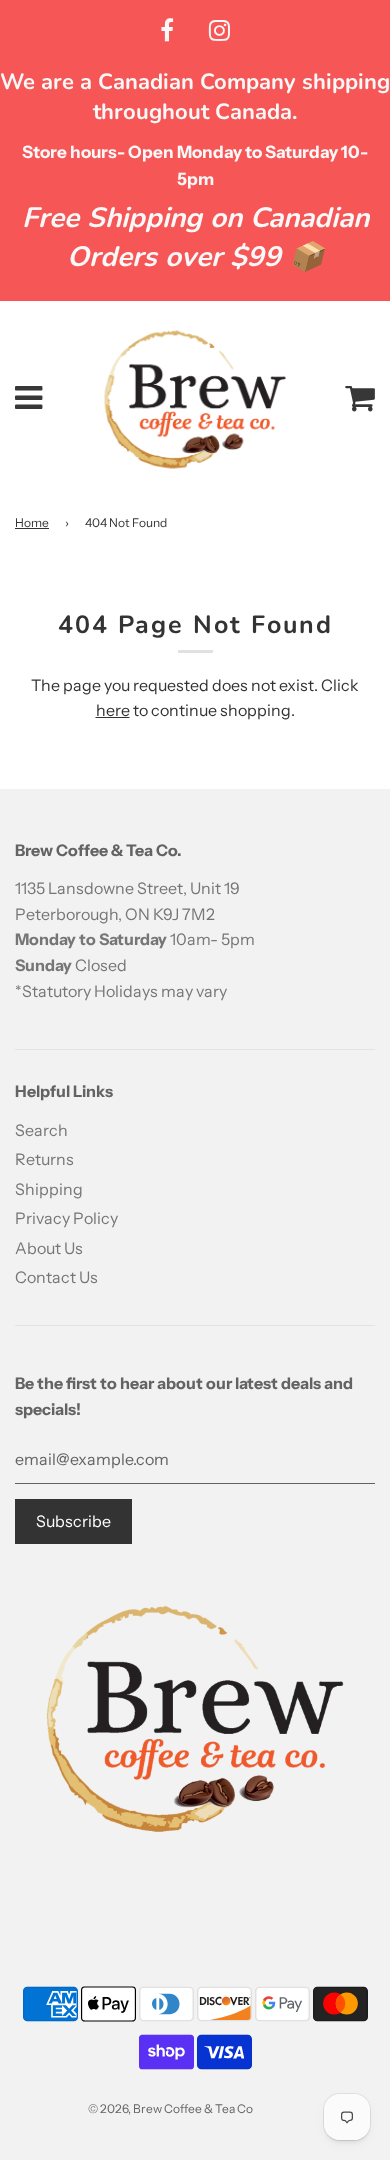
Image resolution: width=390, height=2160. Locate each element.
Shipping (49, 1189)
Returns (44, 1159)
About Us (49, 1248)
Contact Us (56, 1277)
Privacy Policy (66, 1218)
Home (32, 522)
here (113, 710)
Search (41, 1130)
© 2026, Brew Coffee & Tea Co (170, 2108)
